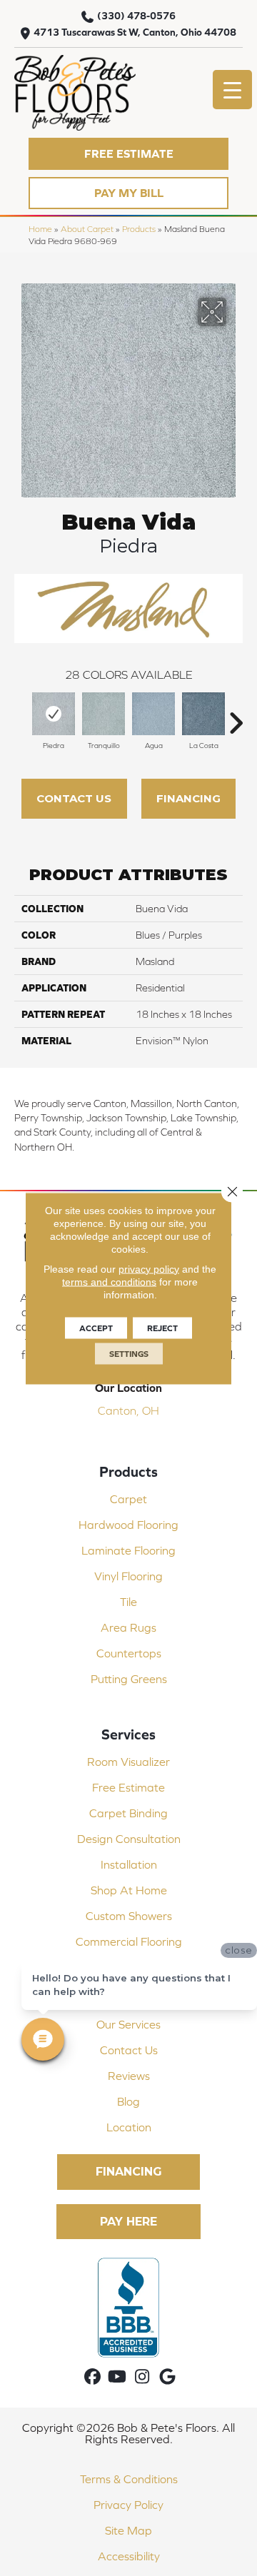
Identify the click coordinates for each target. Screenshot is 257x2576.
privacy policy (149, 1268)
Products (139, 229)
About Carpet (87, 229)
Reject (162, 1328)
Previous (21, 716)
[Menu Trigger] (232, 90)
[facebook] (92, 2377)
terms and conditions (109, 1281)
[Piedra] (54, 714)
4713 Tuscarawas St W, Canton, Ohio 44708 (135, 32)
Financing (188, 798)
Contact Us (74, 798)
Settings (129, 1353)
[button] (128, 154)
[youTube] (117, 2377)
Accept (96, 1328)
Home (40, 229)
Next (236, 716)
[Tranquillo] (104, 714)
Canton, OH (128, 1410)
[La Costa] (203, 714)
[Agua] (153, 714)
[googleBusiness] (167, 2377)
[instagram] (142, 2377)
